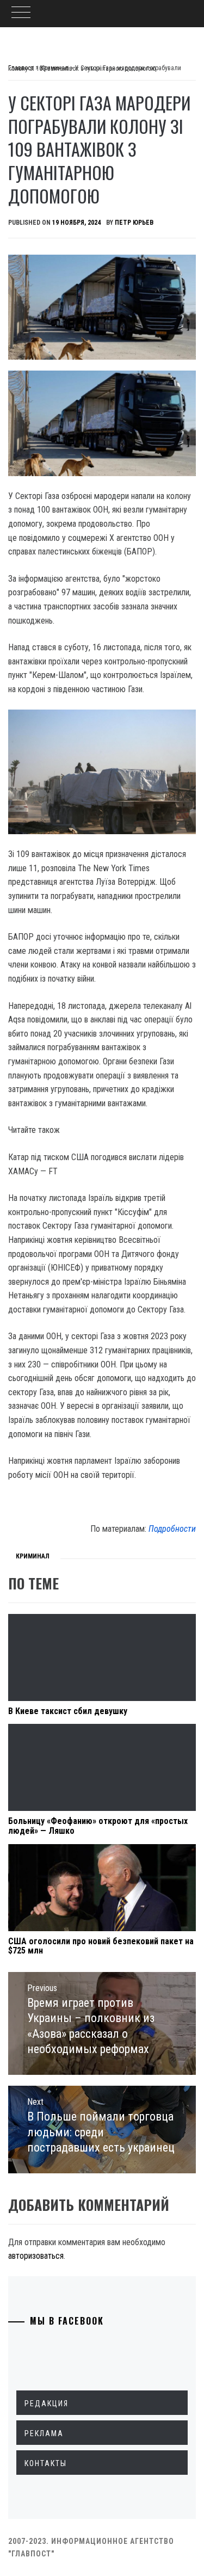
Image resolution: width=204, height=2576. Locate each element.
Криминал (33, 1556)
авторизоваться (36, 2256)
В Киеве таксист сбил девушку (68, 1711)
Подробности (172, 1529)
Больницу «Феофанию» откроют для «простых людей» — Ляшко (98, 1826)
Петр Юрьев (134, 223)
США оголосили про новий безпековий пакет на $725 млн (101, 1946)
